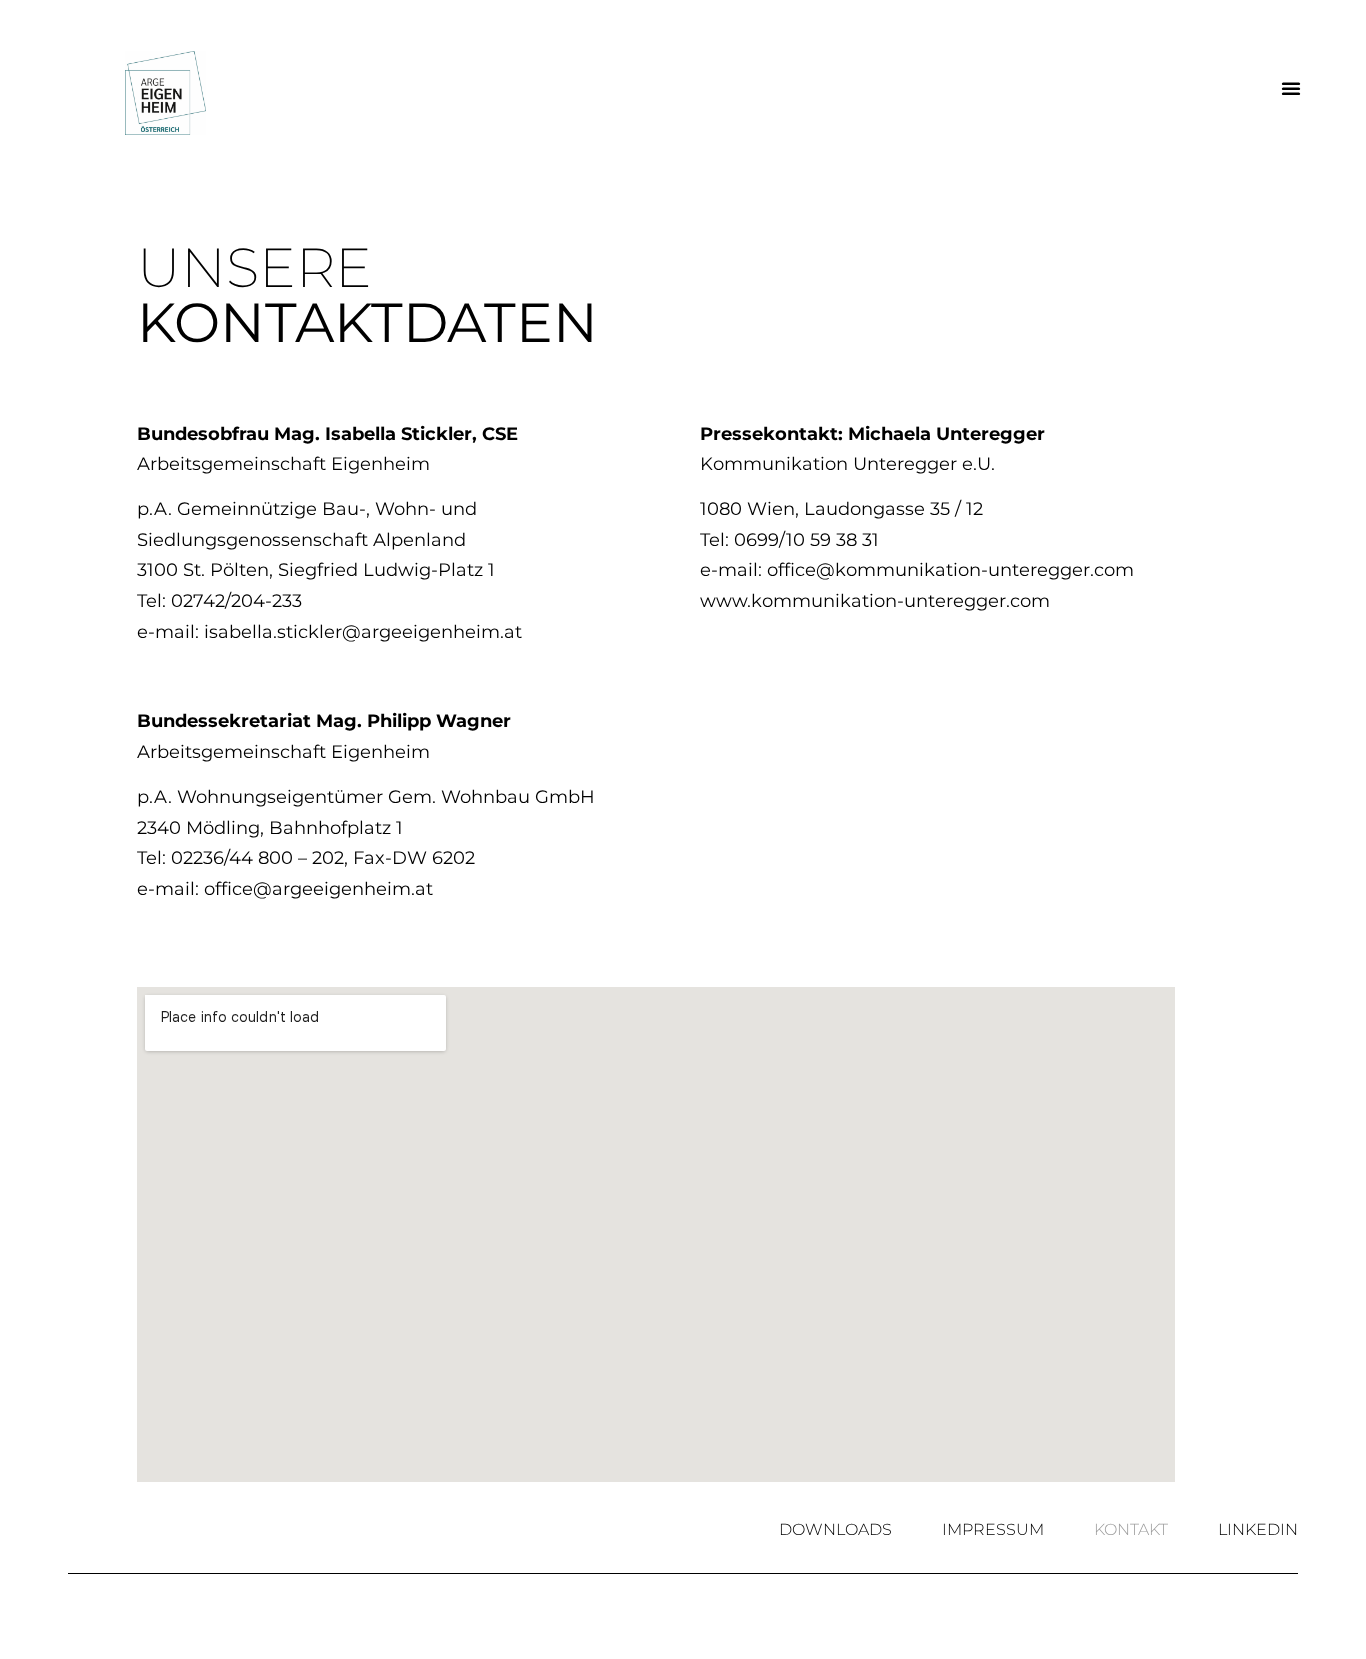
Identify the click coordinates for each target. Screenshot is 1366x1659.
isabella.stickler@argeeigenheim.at (363, 632)
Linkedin (1258, 1530)
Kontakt (1131, 1530)
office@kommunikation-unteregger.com (950, 570)
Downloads (835, 1530)
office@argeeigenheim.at (318, 889)
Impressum (993, 1530)
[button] (1291, 88)
